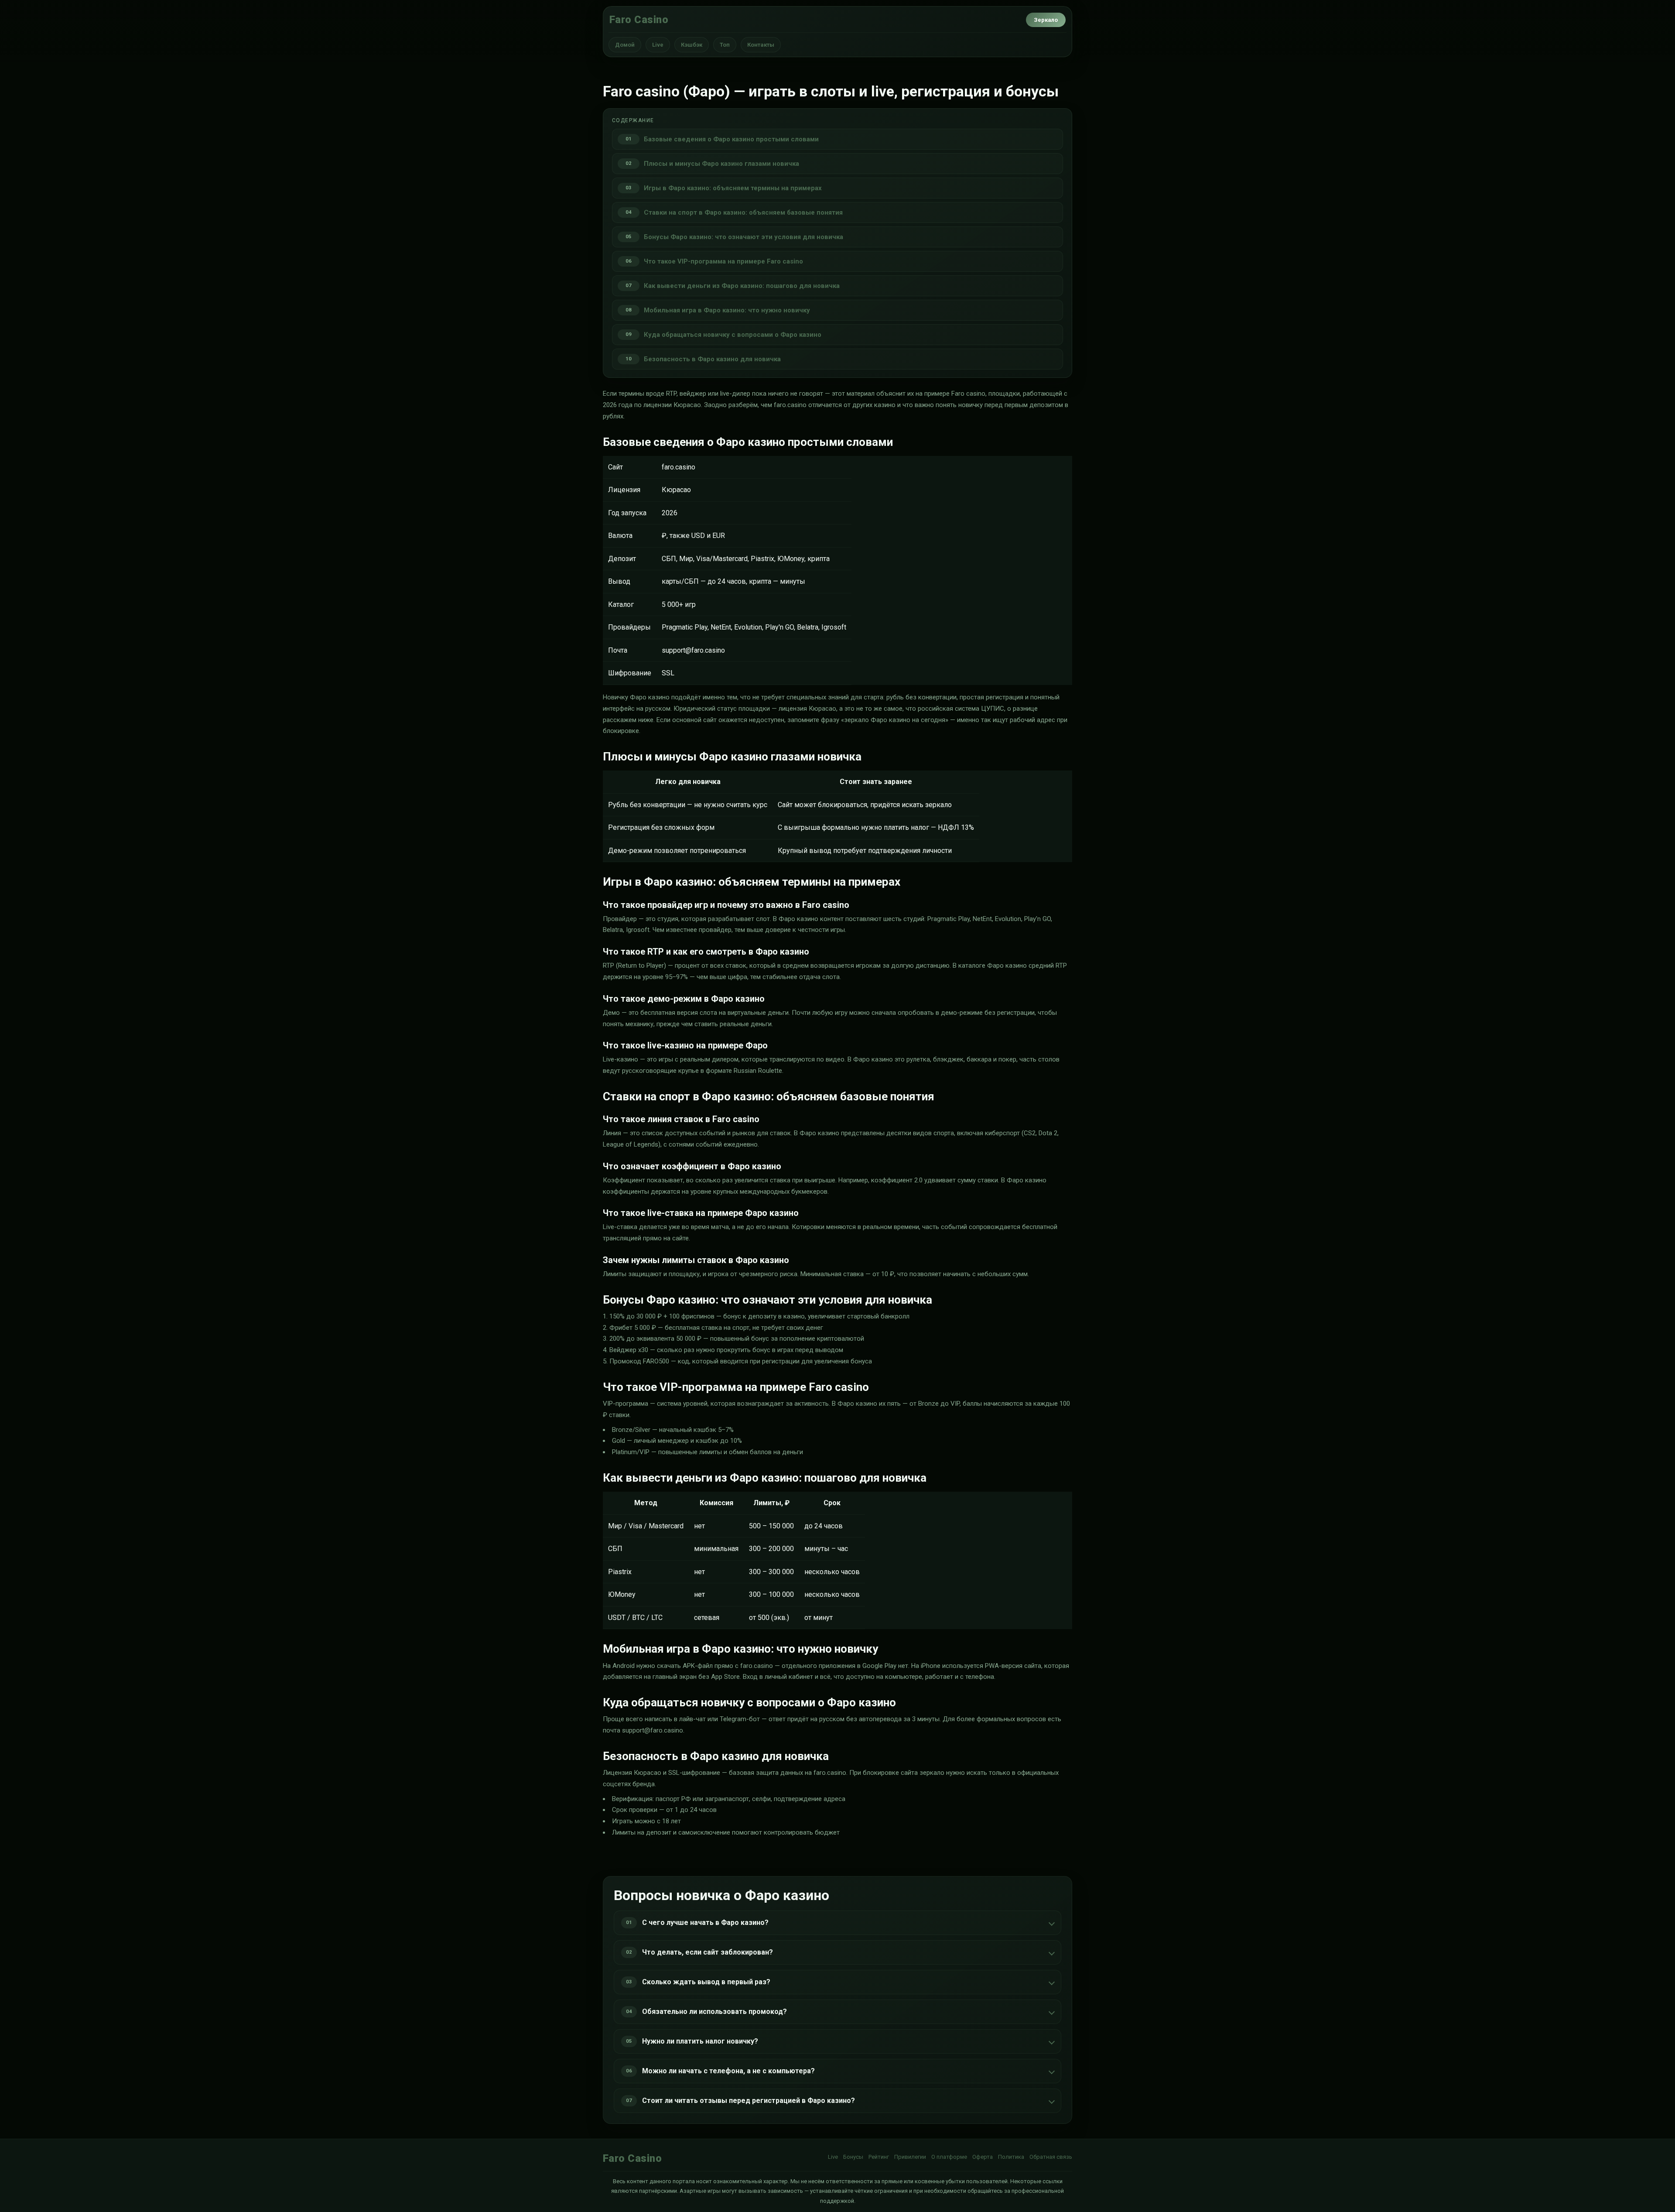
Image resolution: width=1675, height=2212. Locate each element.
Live (658, 45)
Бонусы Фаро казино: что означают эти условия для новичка (743, 237)
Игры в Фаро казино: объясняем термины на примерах (733, 188)
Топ (725, 45)
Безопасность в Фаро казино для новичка (712, 359)
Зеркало (1046, 20)
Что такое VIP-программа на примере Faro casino (723, 261)
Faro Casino (639, 20)
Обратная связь (1051, 2157)
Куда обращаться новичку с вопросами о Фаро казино (733, 335)
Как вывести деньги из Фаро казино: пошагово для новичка (742, 286)
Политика (1011, 2157)
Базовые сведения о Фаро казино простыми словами (731, 139)
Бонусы (853, 2157)
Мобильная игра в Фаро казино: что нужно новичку (727, 310)
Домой (625, 45)
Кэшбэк (692, 45)
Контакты (761, 45)
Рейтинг (879, 2157)
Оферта (983, 2157)
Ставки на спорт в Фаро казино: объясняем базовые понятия (743, 212)
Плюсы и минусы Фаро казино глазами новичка (721, 164)
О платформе (949, 2157)
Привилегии (910, 2157)
